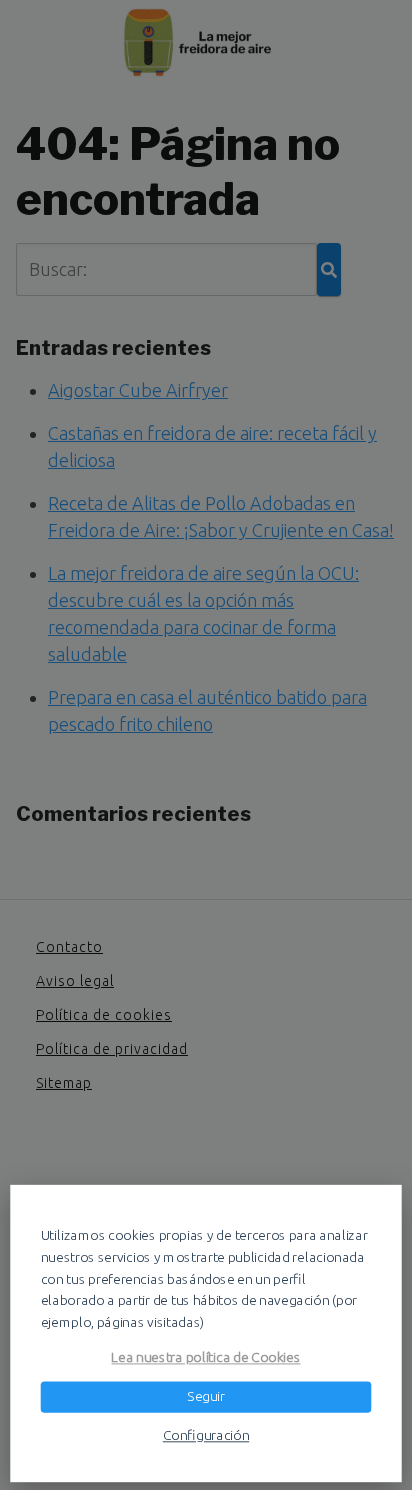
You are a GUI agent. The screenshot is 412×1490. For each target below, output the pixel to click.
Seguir (206, 1396)
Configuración (206, 1435)
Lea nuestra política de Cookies (205, 1356)
